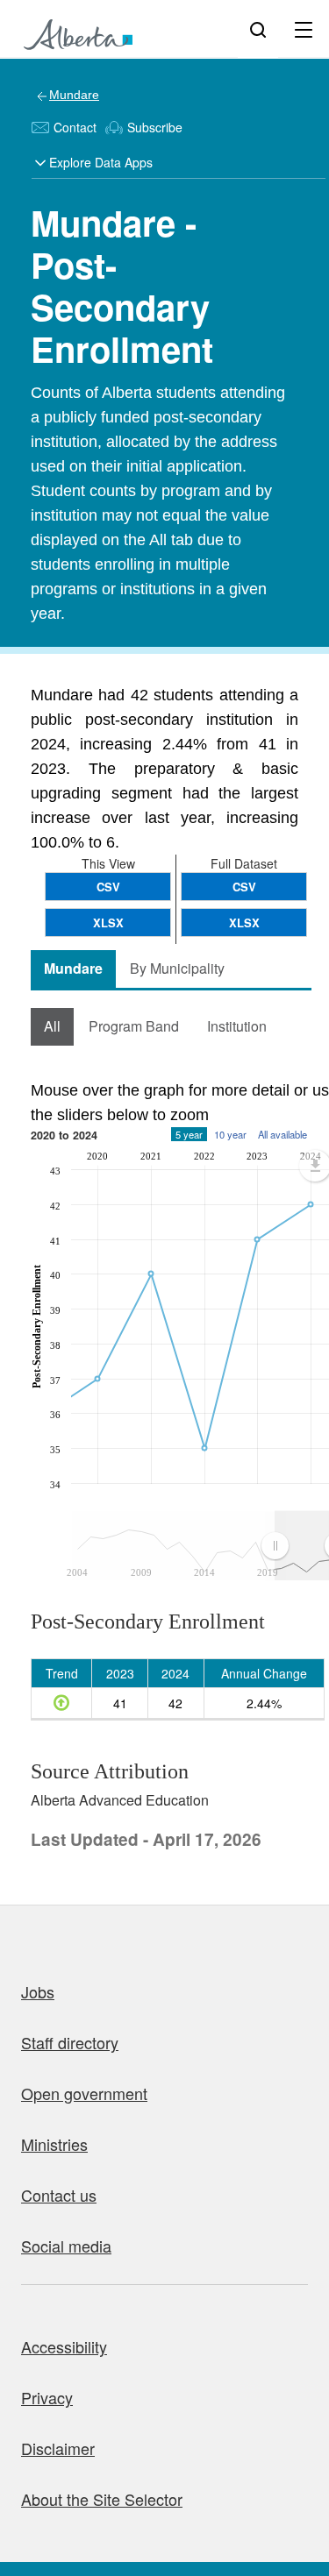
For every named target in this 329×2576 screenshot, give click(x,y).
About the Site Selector (102, 2499)
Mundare (74, 95)
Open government (84, 2093)
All (52, 1026)
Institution (237, 1026)
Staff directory (70, 2042)
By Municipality (177, 968)
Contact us (59, 2195)
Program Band (134, 1026)
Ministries (54, 2144)
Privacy (47, 2397)
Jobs (38, 1991)
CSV (244, 887)
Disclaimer (58, 2448)
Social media (66, 2246)
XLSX (244, 923)
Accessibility (64, 2346)
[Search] (258, 29)
